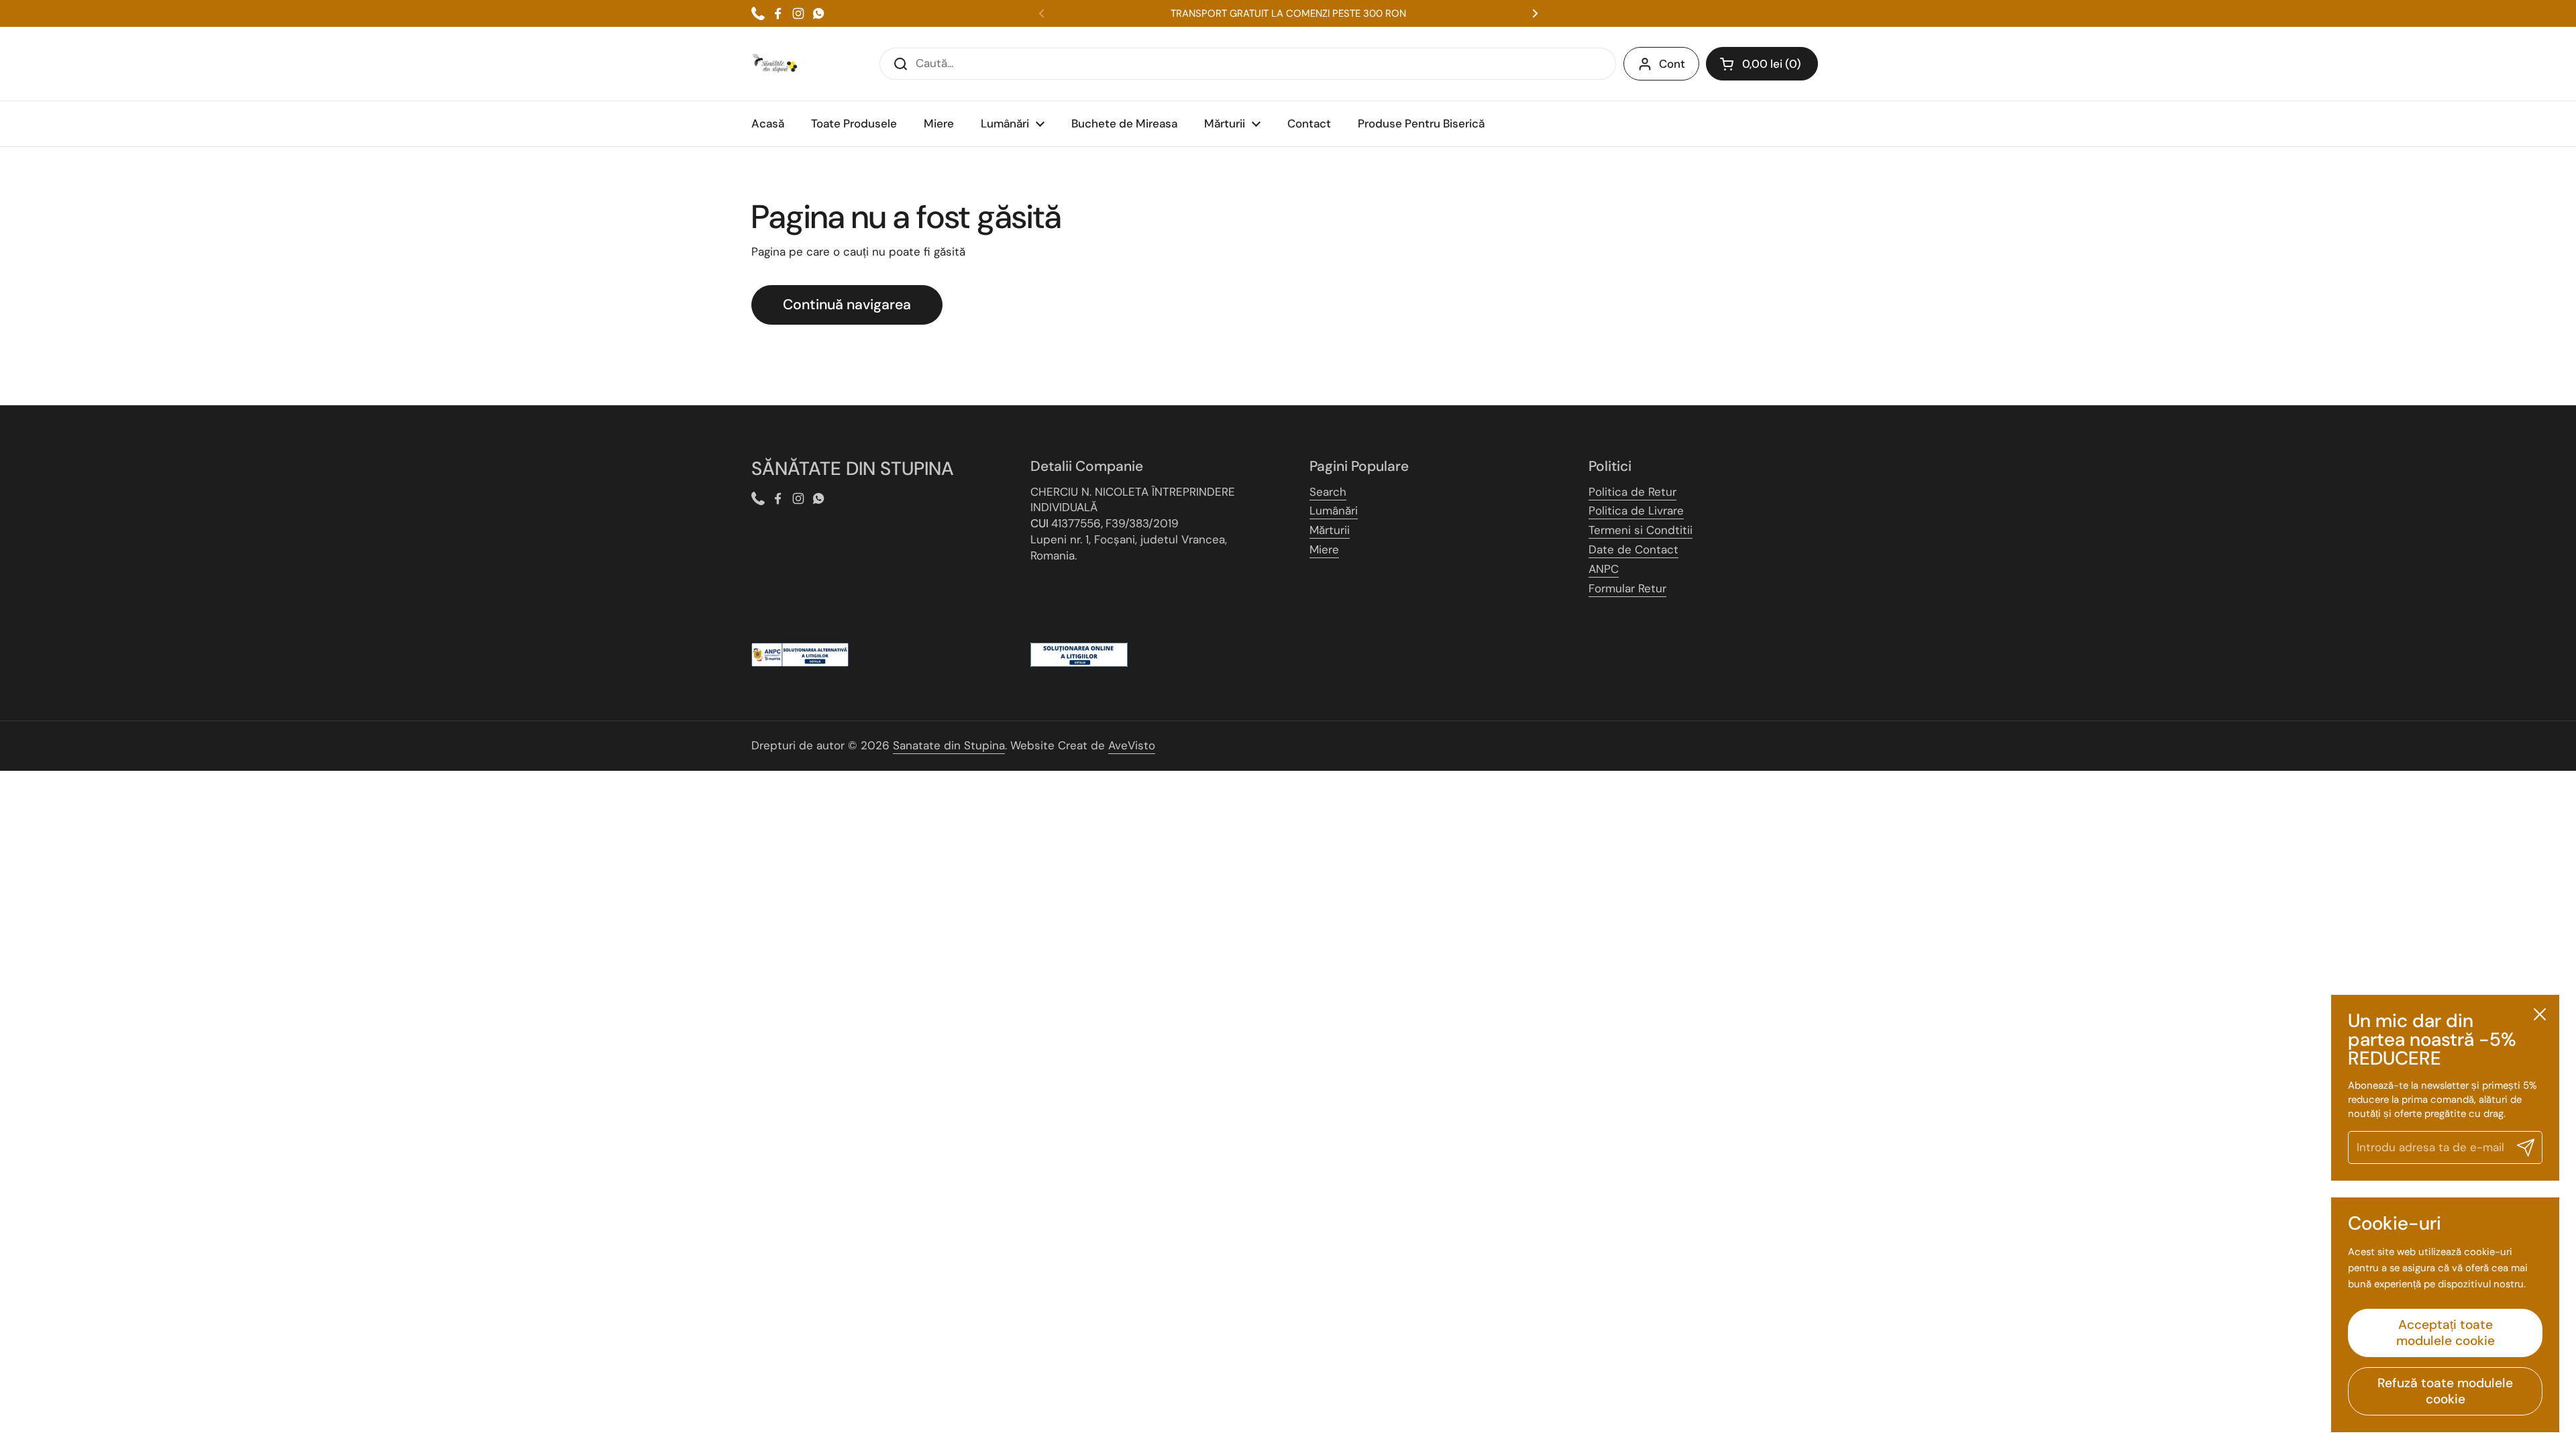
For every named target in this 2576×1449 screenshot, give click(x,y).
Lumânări (1334, 511)
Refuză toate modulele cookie (2445, 1391)
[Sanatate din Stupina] (775, 64)
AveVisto (1132, 745)
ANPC (1604, 569)
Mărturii (1330, 530)
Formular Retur (1627, 588)
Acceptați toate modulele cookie (2446, 1333)
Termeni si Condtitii (1641, 530)
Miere (1324, 549)
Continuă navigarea (847, 305)
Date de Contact (1633, 549)
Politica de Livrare (1636, 511)
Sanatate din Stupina (949, 745)
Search (1328, 492)
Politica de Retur (1632, 492)
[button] (1762, 64)
